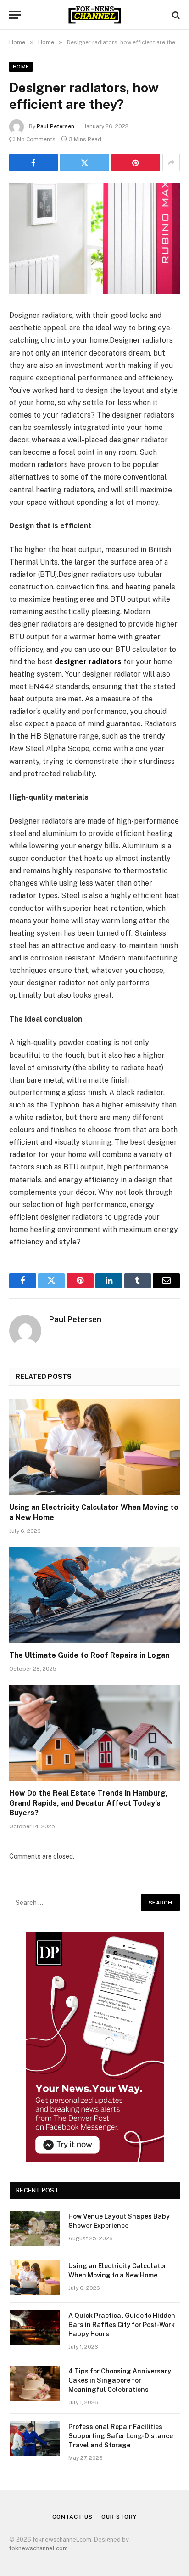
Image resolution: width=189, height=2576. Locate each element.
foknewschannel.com (39, 2548)
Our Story (119, 2517)
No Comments (36, 139)
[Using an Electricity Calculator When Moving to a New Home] (94, 1447)
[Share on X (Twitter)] (84, 163)
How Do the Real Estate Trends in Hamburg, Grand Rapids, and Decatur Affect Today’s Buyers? (89, 1803)
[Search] (175, 15)
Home (21, 67)
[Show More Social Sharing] (171, 163)
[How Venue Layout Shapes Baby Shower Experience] (35, 2228)
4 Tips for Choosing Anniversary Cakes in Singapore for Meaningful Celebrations (120, 2380)
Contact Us (72, 2517)
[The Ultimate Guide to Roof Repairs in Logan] (94, 1595)
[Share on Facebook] (33, 163)
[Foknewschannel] (94, 15)
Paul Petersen (56, 126)
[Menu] (15, 15)
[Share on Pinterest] (136, 163)
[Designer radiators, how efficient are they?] (94, 239)
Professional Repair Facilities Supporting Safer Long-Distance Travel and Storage (121, 2436)
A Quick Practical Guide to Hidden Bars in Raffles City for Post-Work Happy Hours (122, 2325)
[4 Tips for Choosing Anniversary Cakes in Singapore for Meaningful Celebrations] (35, 2383)
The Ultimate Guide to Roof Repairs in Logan (89, 1655)
